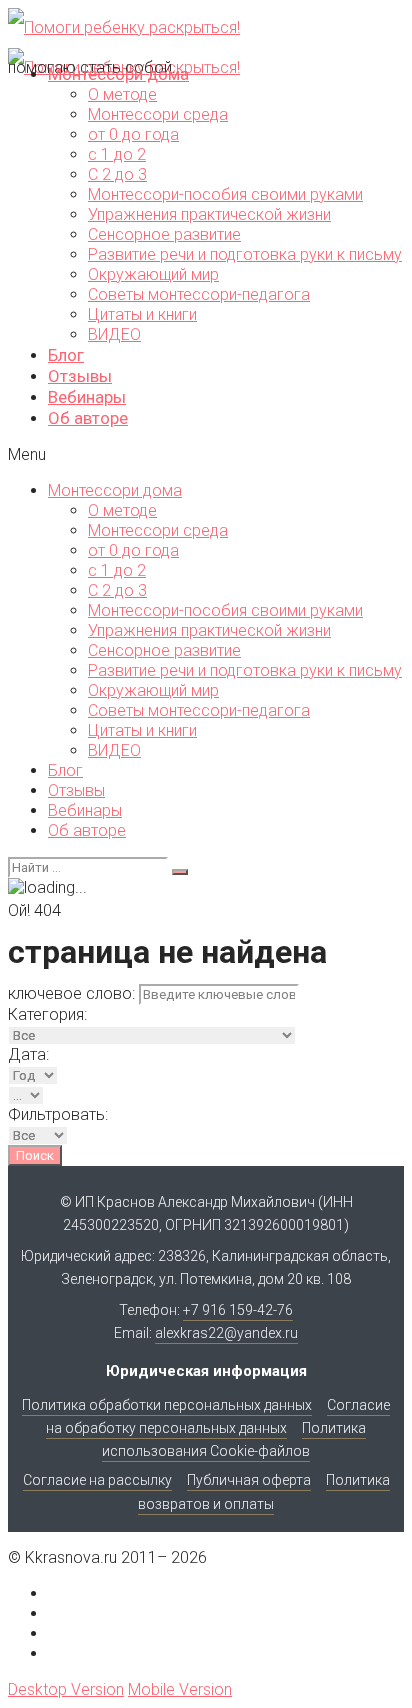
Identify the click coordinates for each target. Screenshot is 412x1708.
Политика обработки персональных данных (167, 1405)
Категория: (47, 1014)
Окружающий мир (153, 274)
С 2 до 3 (117, 174)
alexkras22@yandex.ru (226, 1333)
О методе (122, 94)
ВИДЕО (114, 334)
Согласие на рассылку (97, 1480)
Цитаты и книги (142, 314)
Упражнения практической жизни (209, 214)
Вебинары (87, 397)
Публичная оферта (249, 1480)
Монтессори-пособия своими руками (225, 194)
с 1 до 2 (117, 154)
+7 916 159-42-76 (238, 1310)
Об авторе (88, 418)
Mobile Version (180, 1689)
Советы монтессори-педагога (199, 294)
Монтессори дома (118, 74)
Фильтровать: (58, 1114)
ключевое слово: (71, 993)
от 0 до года (133, 134)
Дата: (28, 1054)
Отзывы (80, 376)
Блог (66, 355)
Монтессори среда (158, 114)
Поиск (35, 1155)
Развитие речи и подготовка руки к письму (245, 254)
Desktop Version (66, 1689)
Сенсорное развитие (164, 234)
